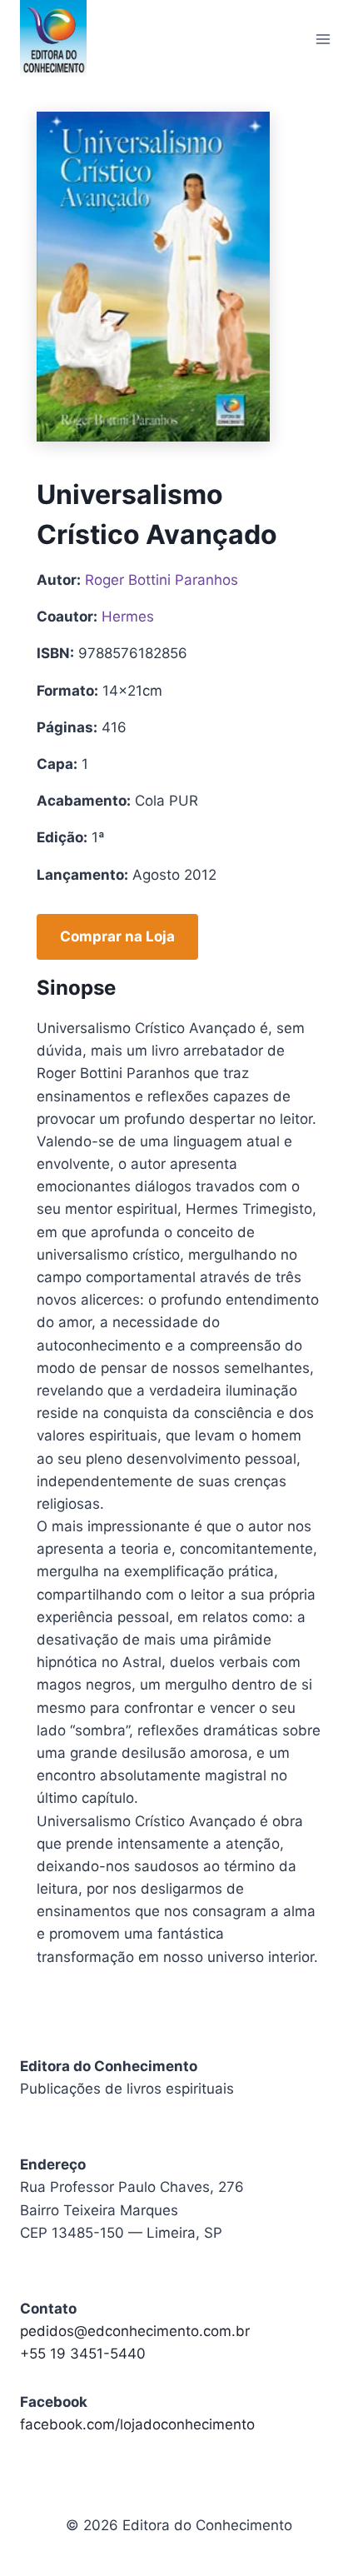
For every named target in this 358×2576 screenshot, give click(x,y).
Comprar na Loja (117, 936)
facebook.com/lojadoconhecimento (137, 2424)
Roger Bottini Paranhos (162, 580)
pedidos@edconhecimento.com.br (135, 2331)
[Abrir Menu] (323, 39)
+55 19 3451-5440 (83, 2354)
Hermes (128, 617)
